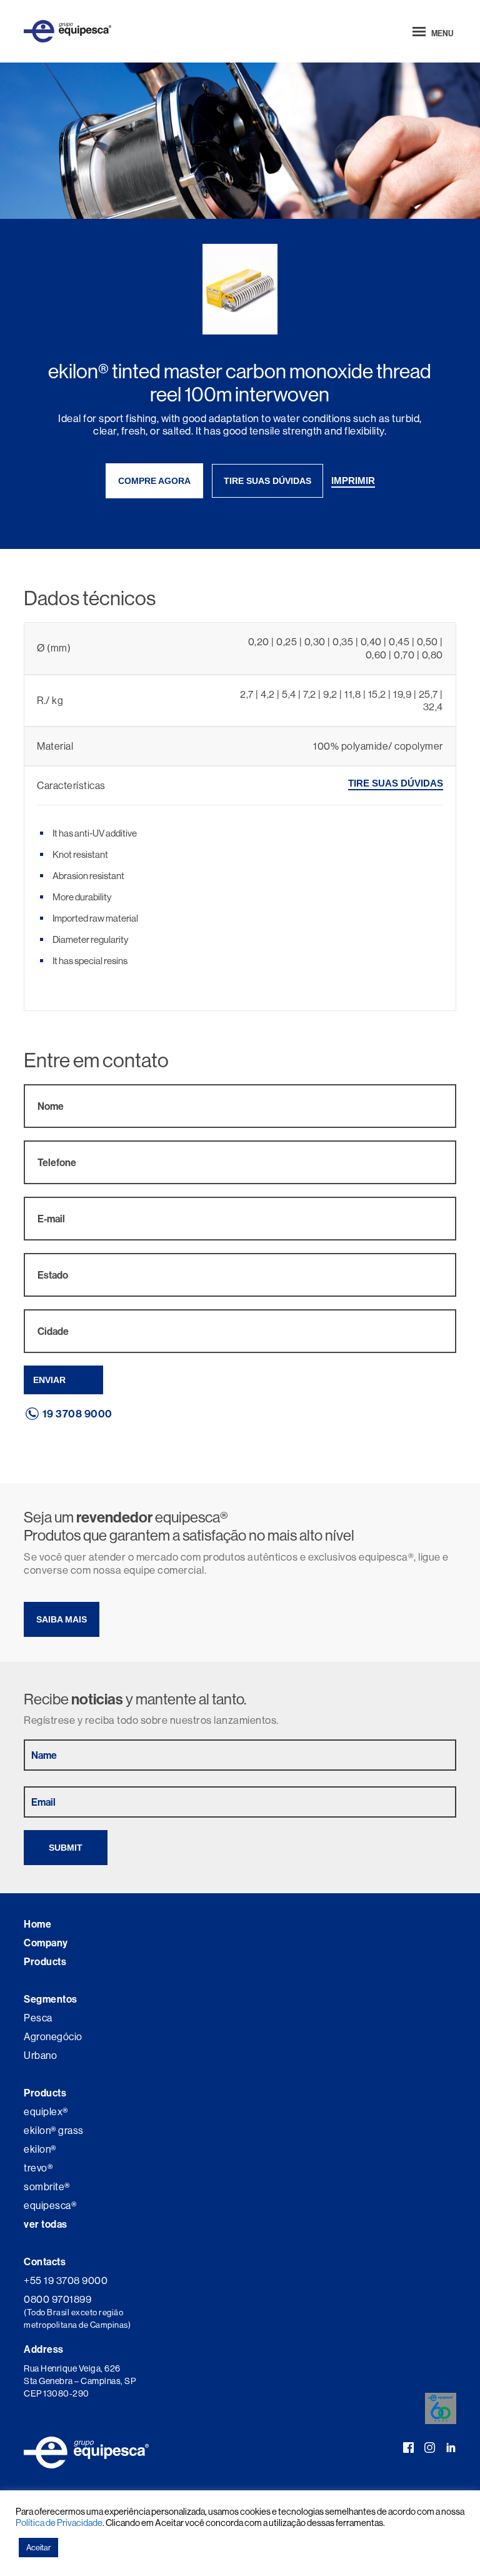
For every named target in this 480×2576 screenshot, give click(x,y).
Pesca (38, 2018)
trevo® (38, 2168)
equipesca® (50, 2205)
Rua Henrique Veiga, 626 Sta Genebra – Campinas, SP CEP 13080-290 (80, 2381)
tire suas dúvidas (267, 481)
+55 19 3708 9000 (66, 2280)
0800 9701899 (57, 2299)
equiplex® (46, 2111)
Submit (66, 1848)
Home (37, 1924)
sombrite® (47, 2186)
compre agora (154, 481)
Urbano (40, 2055)
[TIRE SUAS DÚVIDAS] (396, 798)
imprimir (353, 480)
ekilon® (40, 2149)
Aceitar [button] (38, 2547)
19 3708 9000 (77, 1414)
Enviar (49, 1380)
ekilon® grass (54, 2130)
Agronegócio (53, 2036)
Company (46, 1943)
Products (45, 1961)
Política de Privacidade (59, 2523)
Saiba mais (62, 1619)
